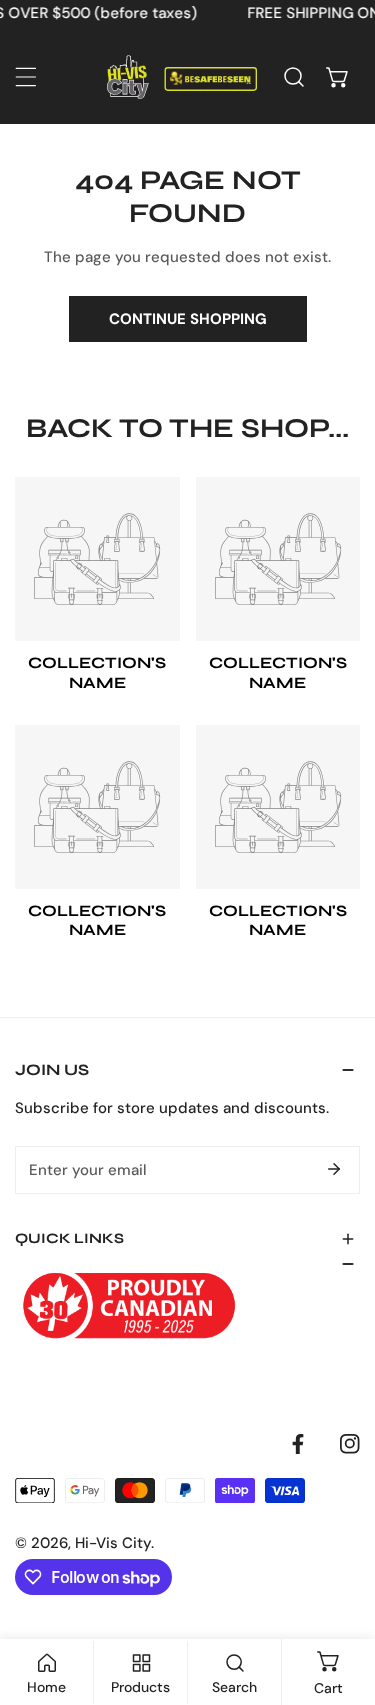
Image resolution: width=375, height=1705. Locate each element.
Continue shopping (188, 319)
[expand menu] (26, 77)
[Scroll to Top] (339, 1599)
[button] (338, 77)
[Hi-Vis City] (182, 77)
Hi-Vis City (113, 1543)
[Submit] (334, 1169)
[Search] (294, 77)
